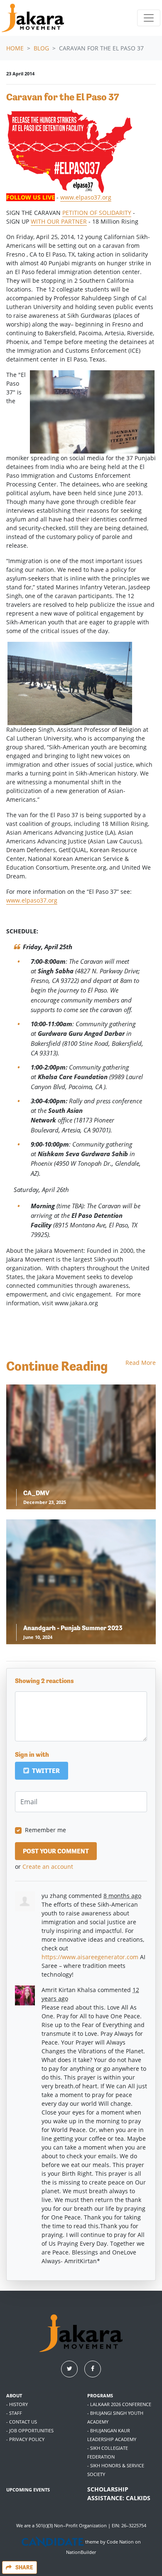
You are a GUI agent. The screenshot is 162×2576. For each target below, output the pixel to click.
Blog (41, 48)
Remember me (45, 1830)
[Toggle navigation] (149, 18)
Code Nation (120, 2542)
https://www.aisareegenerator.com (90, 1957)
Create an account (48, 1867)
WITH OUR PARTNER (59, 221)
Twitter (45, 1771)
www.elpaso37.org (86, 197)
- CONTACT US (22, 2422)
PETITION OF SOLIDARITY (97, 213)
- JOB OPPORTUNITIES (30, 2430)
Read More (141, 1363)
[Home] (33, 18)
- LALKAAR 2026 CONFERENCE (119, 2404)
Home (15, 48)
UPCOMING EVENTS (28, 2490)
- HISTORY (17, 2404)
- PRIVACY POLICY (25, 2439)
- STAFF (14, 2413)
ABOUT (14, 2395)
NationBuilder (81, 2552)
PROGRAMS (100, 2395)
